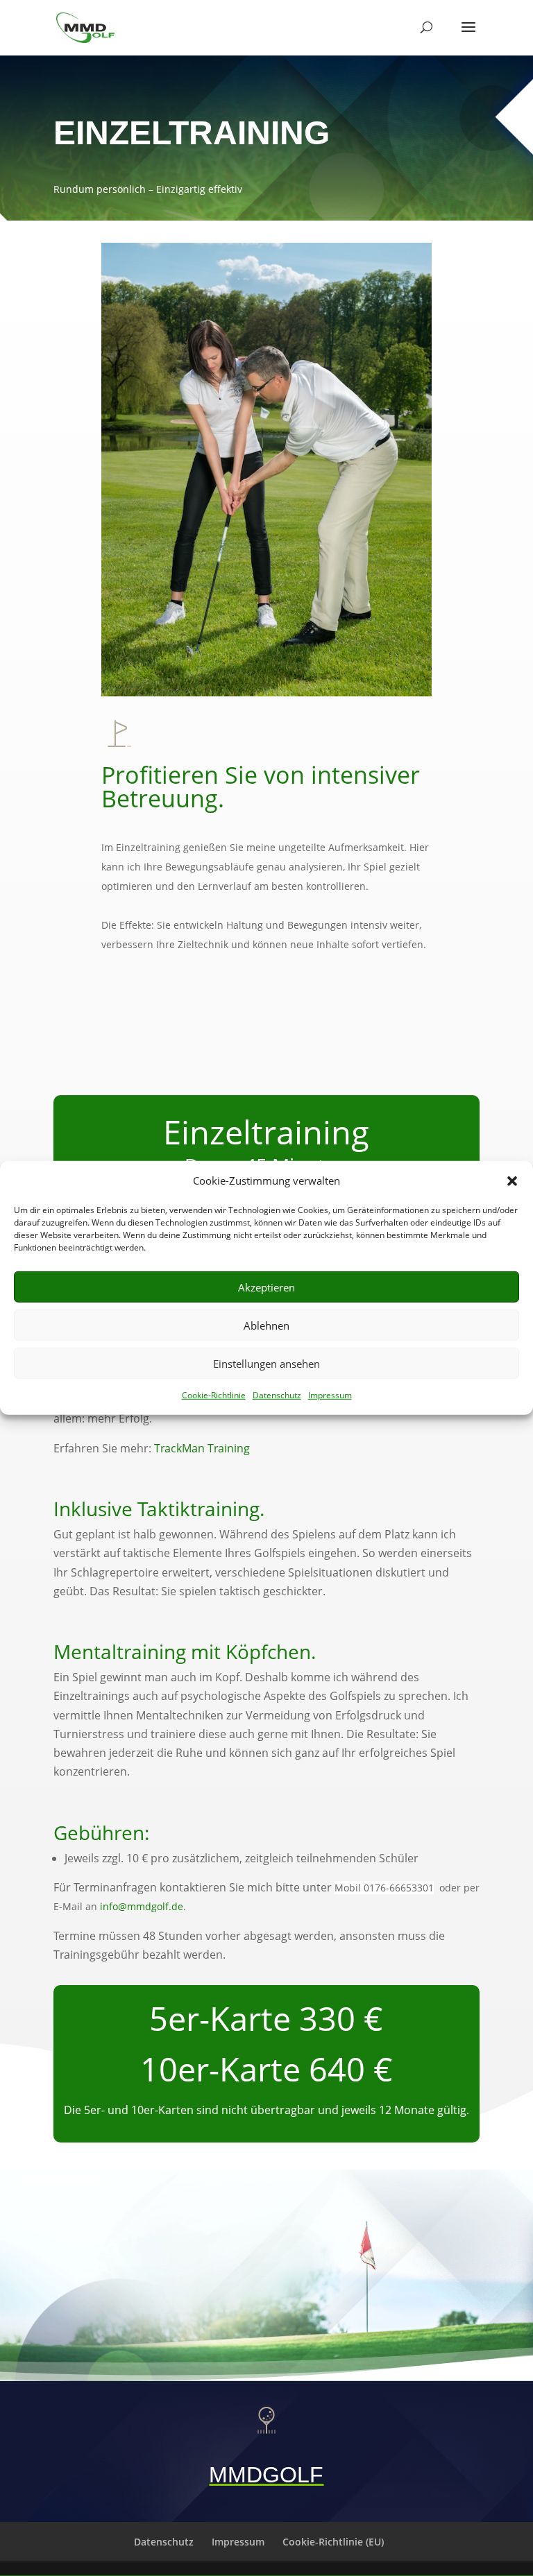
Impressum (330, 1395)
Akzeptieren (266, 1287)
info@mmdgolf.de (142, 1906)
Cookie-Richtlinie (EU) (333, 2542)
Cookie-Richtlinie (214, 1395)
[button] (512, 1180)
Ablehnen (266, 1325)
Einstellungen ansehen (266, 1364)
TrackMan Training (202, 1448)
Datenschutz (277, 1395)
